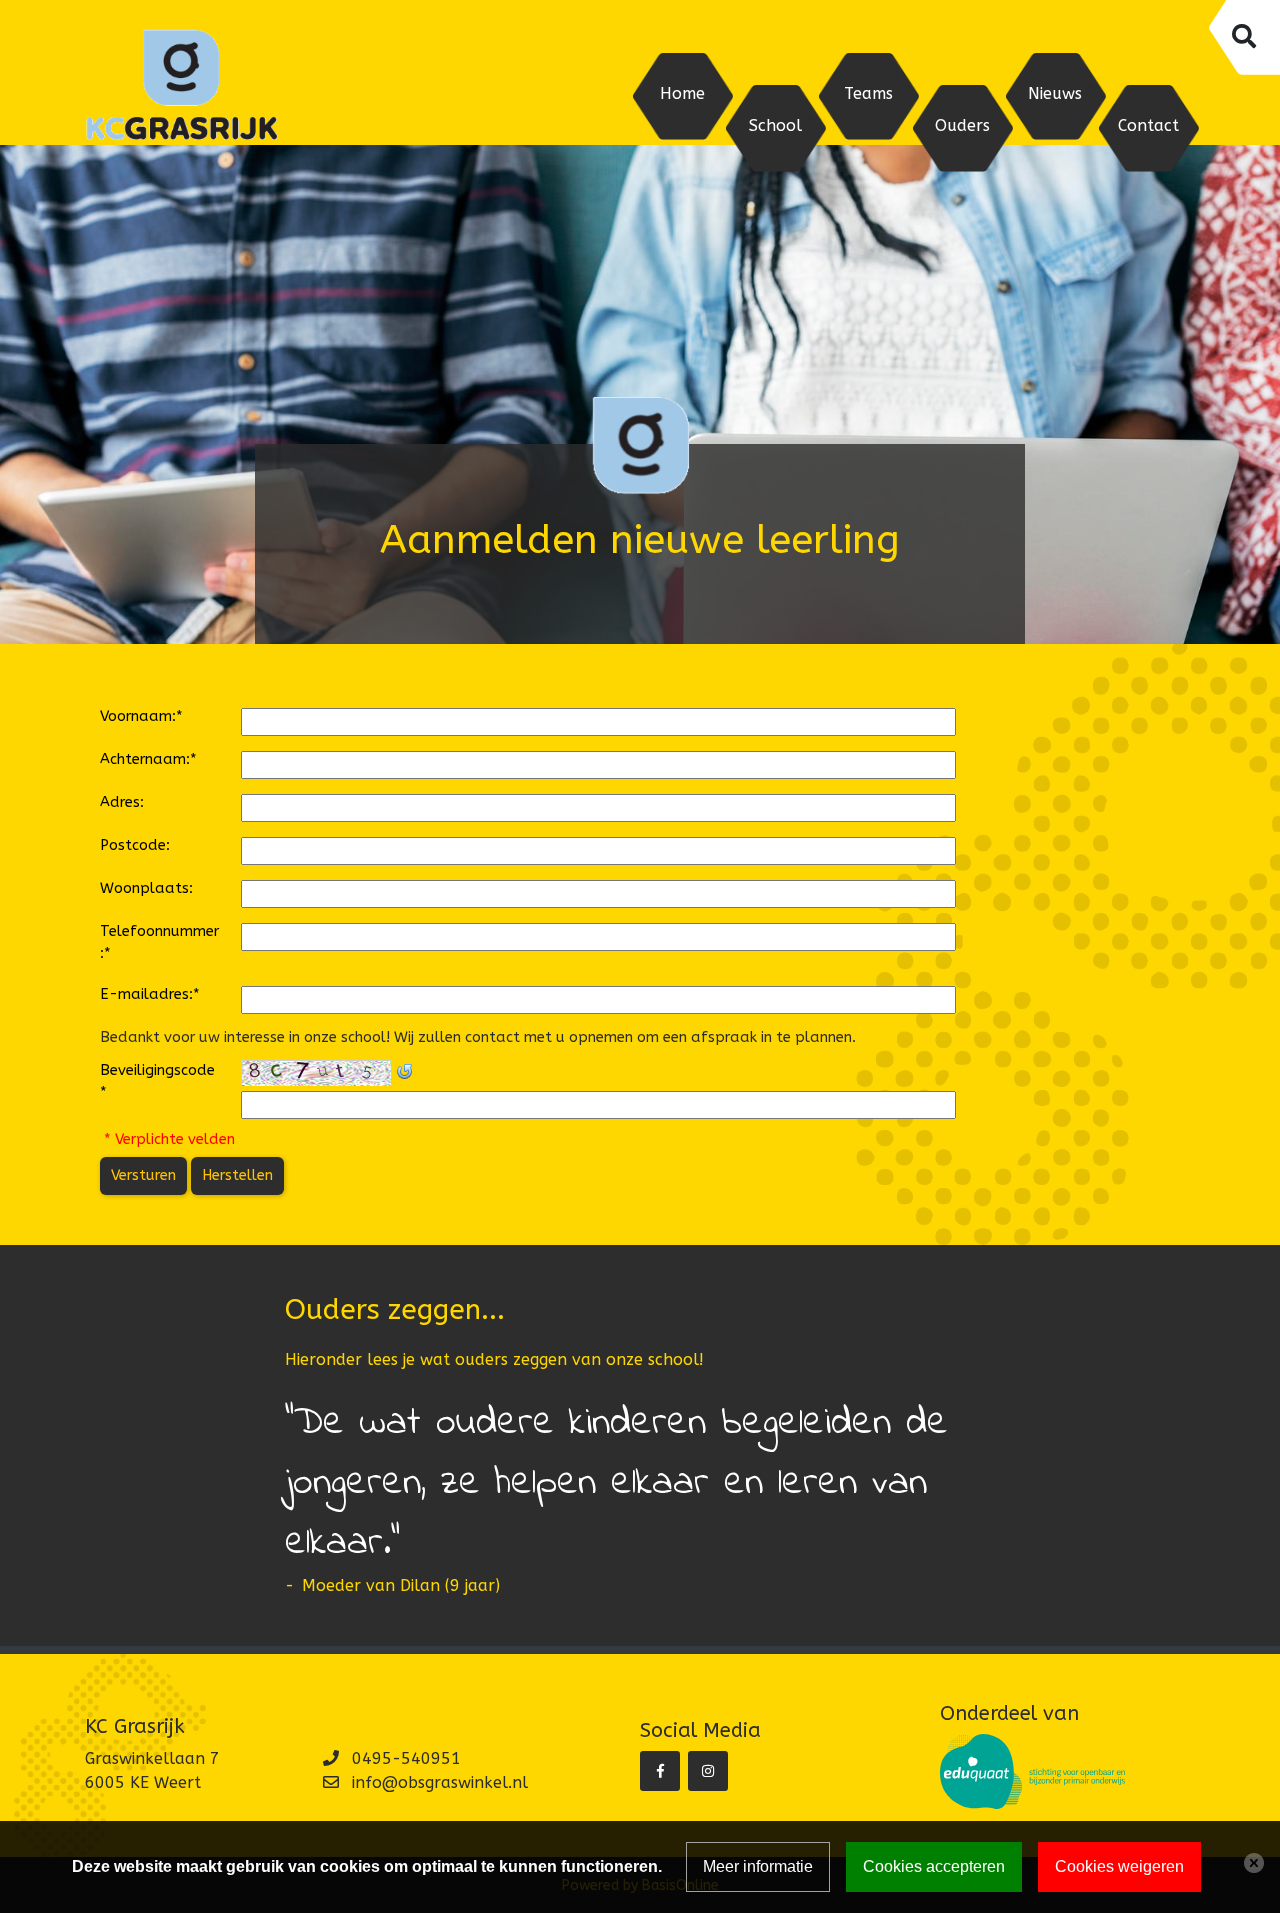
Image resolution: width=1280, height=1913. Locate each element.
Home (682, 93)
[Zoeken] (1242, 37)
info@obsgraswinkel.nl (440, 1782)
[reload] (404, 1071)
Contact (1148, 125)
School (775, 125)
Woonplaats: (146, 888)
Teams (868, 93)
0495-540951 (406, 1758)
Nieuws (1055, 93)
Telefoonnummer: (159, 942)
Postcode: (135, 845)
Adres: (122, 802)
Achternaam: (148, 759)
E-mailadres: (150, 994)
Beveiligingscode (157, 1081)
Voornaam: (141, 716)
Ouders (962, 125)
